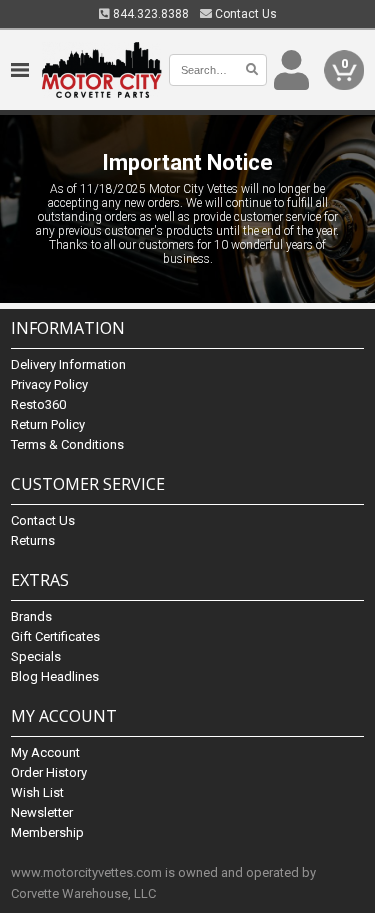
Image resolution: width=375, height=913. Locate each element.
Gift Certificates (55, 636)
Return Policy (48, 424)
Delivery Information (68, 364)
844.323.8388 (149, 14)
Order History (49, 772)
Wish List (37, 792)
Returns (33, 540)
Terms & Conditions (67, 444)
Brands (31, 616)
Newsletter (42, 812)
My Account (45, 752)
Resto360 (38, 404)
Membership (47, 832)
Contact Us (244, 14)
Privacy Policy (49, 384)
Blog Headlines (55, 676)
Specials (36, 656)
